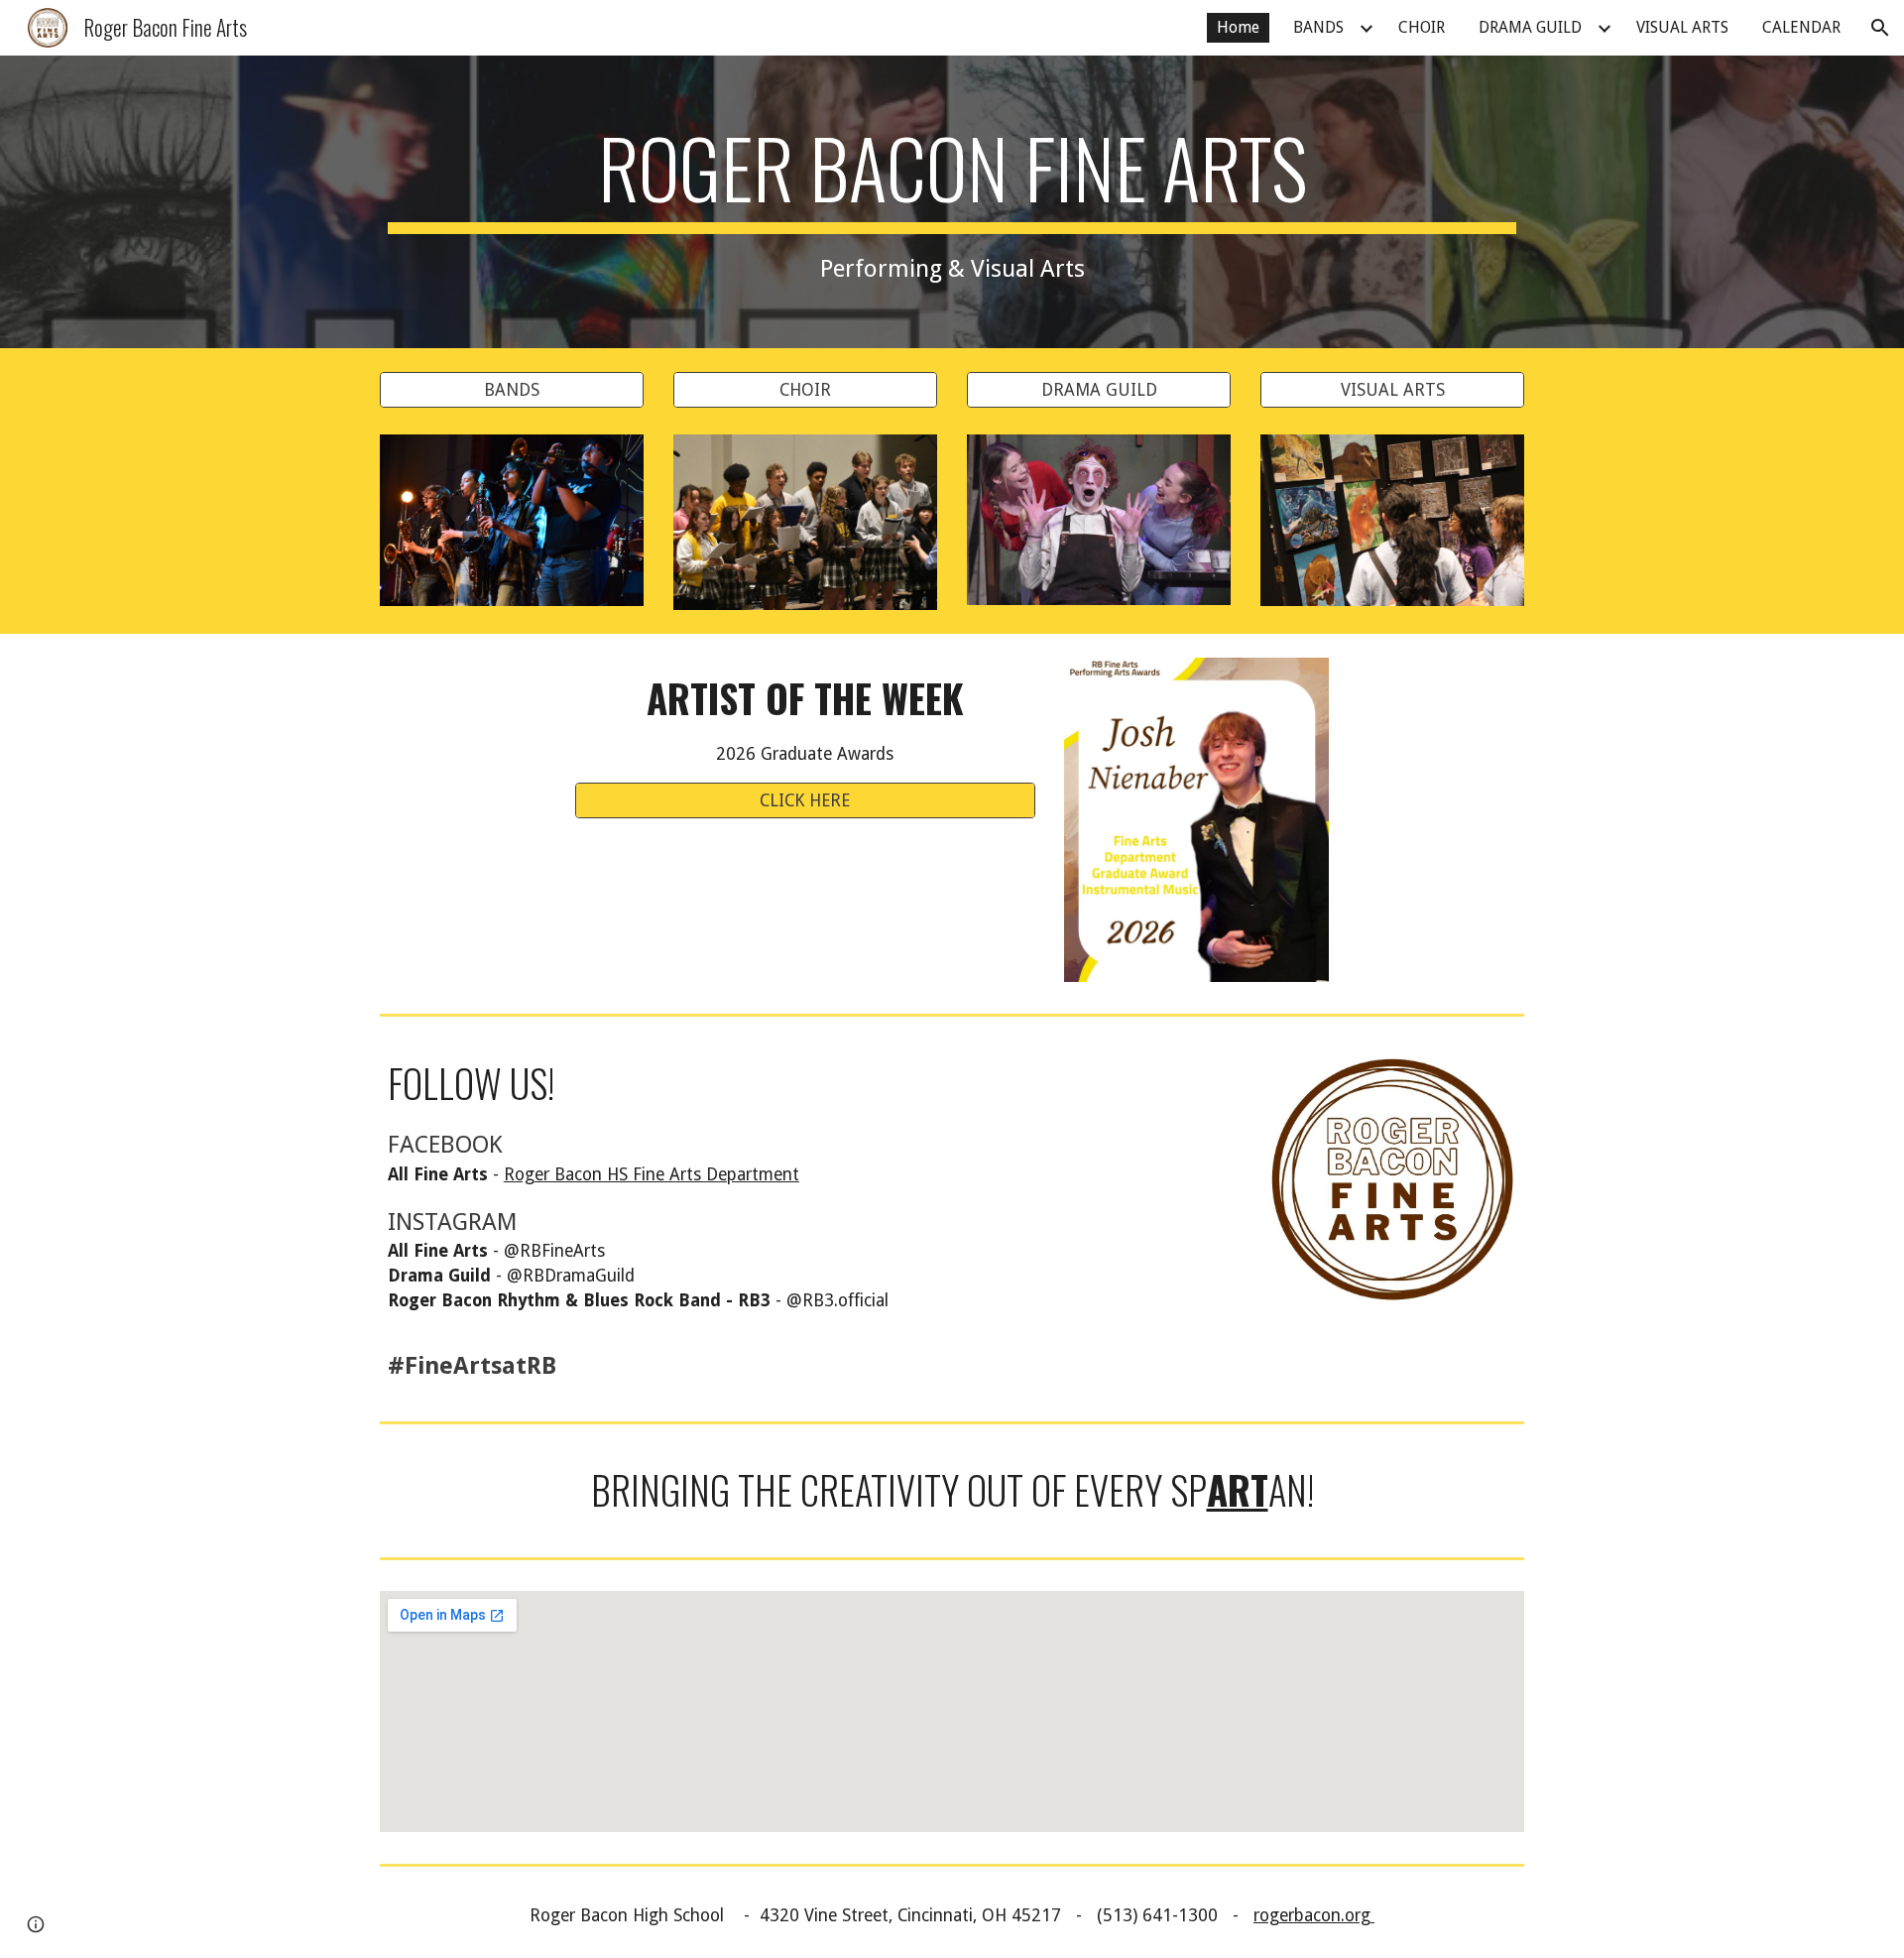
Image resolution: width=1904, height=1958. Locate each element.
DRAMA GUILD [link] (1530, 27)
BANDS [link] (1318, 27)
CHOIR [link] (1422, 27)
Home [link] (1238, 27)
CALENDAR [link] (1801, 27)
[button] (1880, 28)
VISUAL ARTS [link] (1682, 27)
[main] (952, 202)
